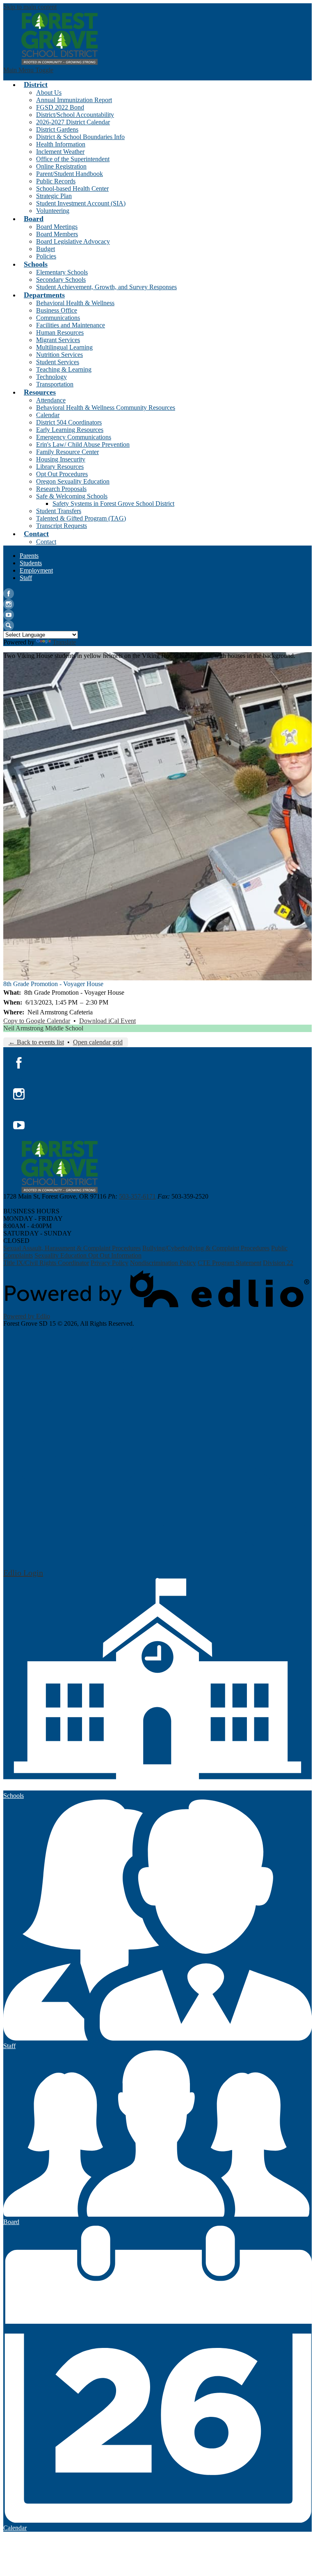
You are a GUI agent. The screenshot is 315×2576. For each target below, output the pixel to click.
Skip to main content (30, 7)
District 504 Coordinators (69, 422)
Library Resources (60, 467)
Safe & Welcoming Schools (72, 496)
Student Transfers (59, 511)
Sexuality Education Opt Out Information (88, 1255)
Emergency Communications (74, 437)
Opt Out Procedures (62, 474)
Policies (46, 256)
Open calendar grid (98, 1042)
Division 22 (278, 1263)
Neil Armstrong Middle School (43, 1028)
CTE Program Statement (229, 1263)
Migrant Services (58, 340)
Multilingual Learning (64, 347)
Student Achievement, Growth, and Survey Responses (106, 287)
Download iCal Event (107, 1021)
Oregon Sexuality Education (73, 481)
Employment (36, 570)
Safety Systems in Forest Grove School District (113, 504)
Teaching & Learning (64, 369)
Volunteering (53, 211)
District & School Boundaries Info (80, 137)
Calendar (48, 415)
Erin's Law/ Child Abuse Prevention (83, 444)
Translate (64, 642)
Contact (46, 542)
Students (31, 563)
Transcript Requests (62, 526)
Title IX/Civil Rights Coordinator (46, 1263)
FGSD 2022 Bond (60, 107)
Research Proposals (61, 489)
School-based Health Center (72, 188)
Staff (26, 578)
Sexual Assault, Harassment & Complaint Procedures (72, 1248)
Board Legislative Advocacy (73, 241)
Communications (58, 318)
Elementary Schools (62, 272)
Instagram (9, 604)
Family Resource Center (67, 452)
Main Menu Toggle (28, 70)
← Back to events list (36, 1042)
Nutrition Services (59, 355)
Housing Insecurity (61, 459)
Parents (29, 556)
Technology (51, 377)
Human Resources (60, 332)
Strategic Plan (54, 196)
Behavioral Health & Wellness (75, 303)
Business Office (57, 310)
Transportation (55, 384)
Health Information (61, 144)
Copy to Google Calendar (37, 1021)
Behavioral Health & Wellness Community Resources (106, 408)
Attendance (51, 400)
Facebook (9, 594)
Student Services (58, 362)
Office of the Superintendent (73, 159)
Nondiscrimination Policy (163, 1263)
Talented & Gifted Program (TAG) (81, 518)
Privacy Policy (110, 1263)
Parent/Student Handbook (70, 174)
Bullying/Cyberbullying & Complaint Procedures (206, 1248)
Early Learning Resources (70, 430)
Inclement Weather (60, 152)
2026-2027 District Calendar (73, 122)
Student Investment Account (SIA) (81, 203)
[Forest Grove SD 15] (60, 39)
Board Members (57, 234)
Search (9, 626)
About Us (49, 92)
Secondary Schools (61, 280)
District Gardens (57, 129)
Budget (46, 249)
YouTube (9, 615)
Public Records (56, 181)
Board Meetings (57, 227)
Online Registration (61, 166)
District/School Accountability (75, 115)
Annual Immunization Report (74, 100)
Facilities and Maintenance (71, 325)
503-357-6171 (137, 1196)
